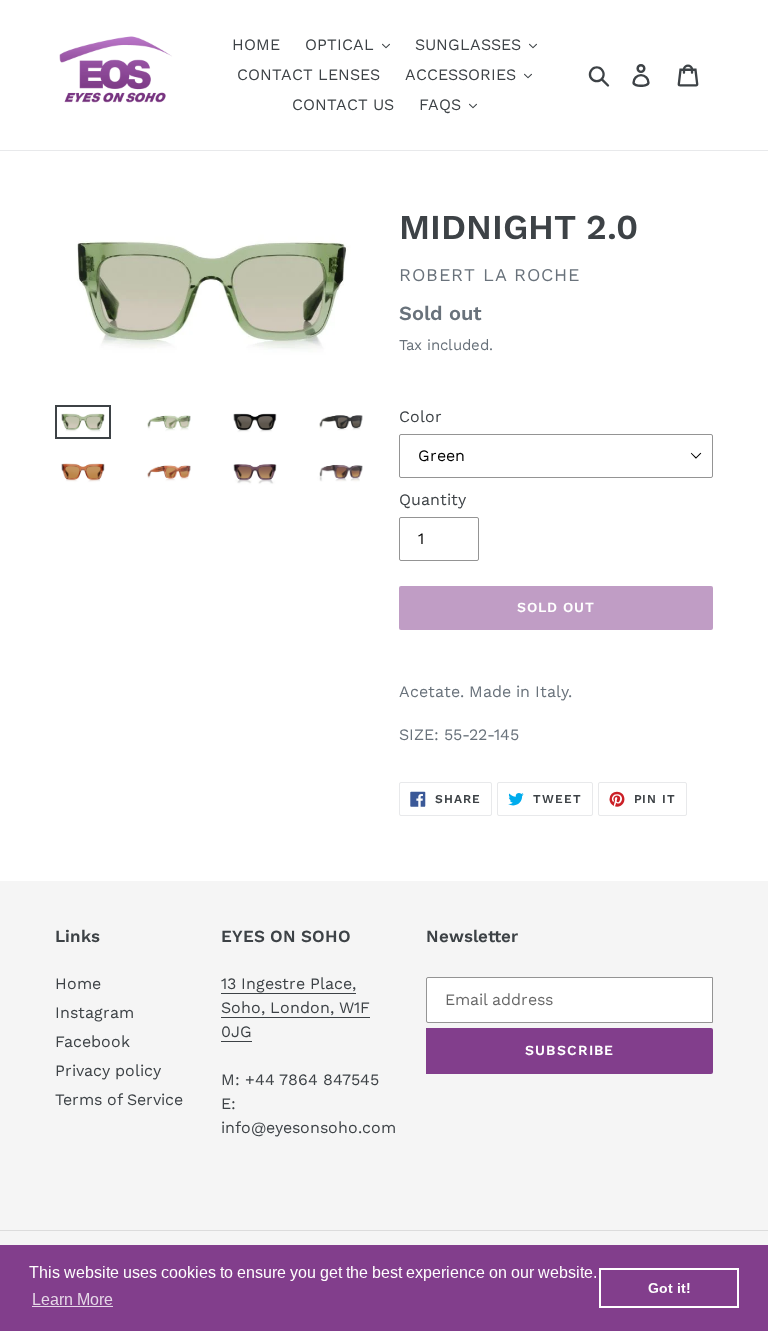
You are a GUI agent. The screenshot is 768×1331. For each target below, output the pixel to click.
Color (420, 416)
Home (78, 983)
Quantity (432, 499)
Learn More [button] (72, 1299)
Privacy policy (108, 1070)
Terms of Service (119, 1099)
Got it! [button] (669, 1288)
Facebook (92, 1041)
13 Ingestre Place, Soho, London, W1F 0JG (295, 1007)
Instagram (94, 1012)
